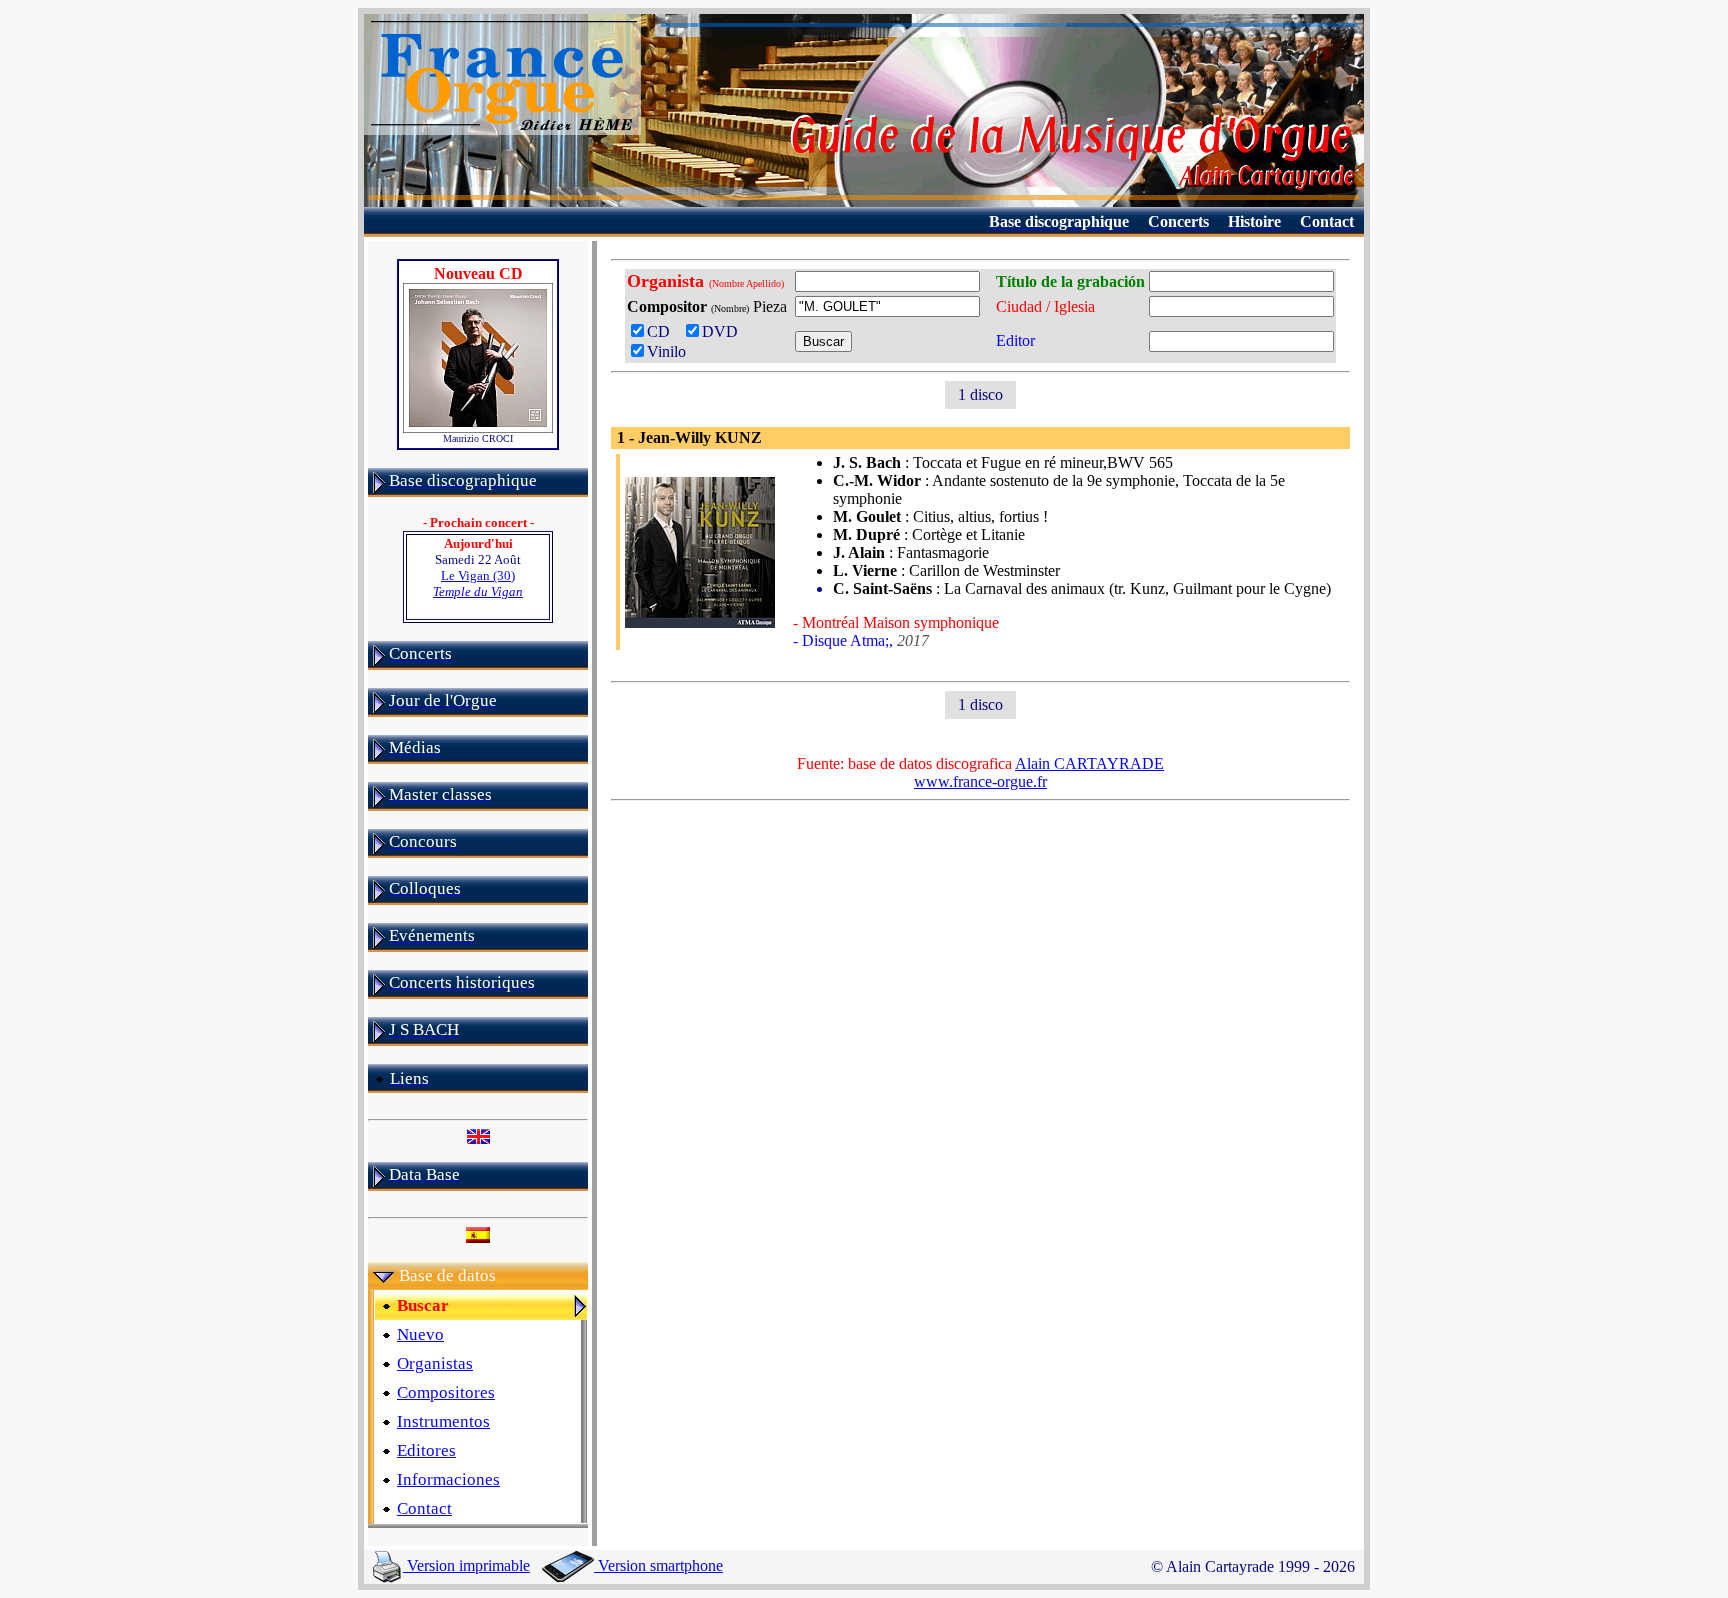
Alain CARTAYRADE (1089, 763)
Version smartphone (658, 1565)
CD (662, 331)
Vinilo (666, 351)
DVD (724, 331)
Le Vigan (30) (478, 583)
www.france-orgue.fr (980, 781)
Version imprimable (466, 1565)
